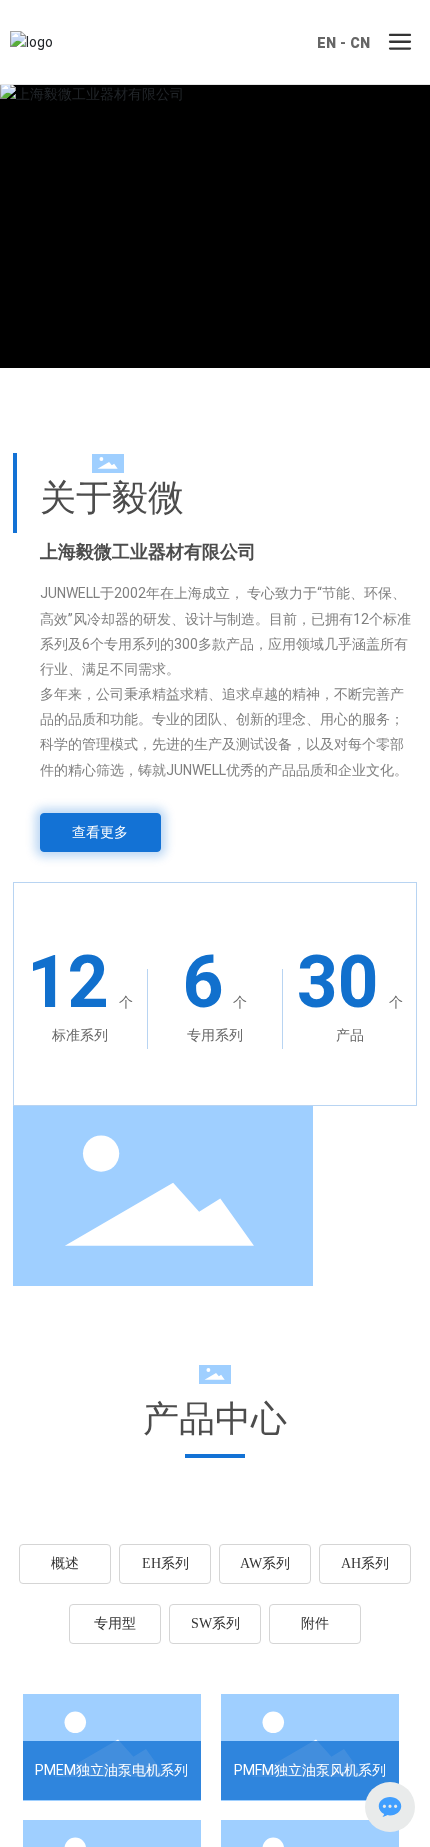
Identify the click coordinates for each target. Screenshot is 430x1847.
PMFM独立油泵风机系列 (310, 1770)
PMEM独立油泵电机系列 (111, 1770)
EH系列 (165, 1563)
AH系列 (365, 1563)
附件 (315, 1623)
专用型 (115, 1623)
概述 (65, 1563)
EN (326, 43)
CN (360, 43)
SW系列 (215, 1623)
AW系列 (265, 1563)
